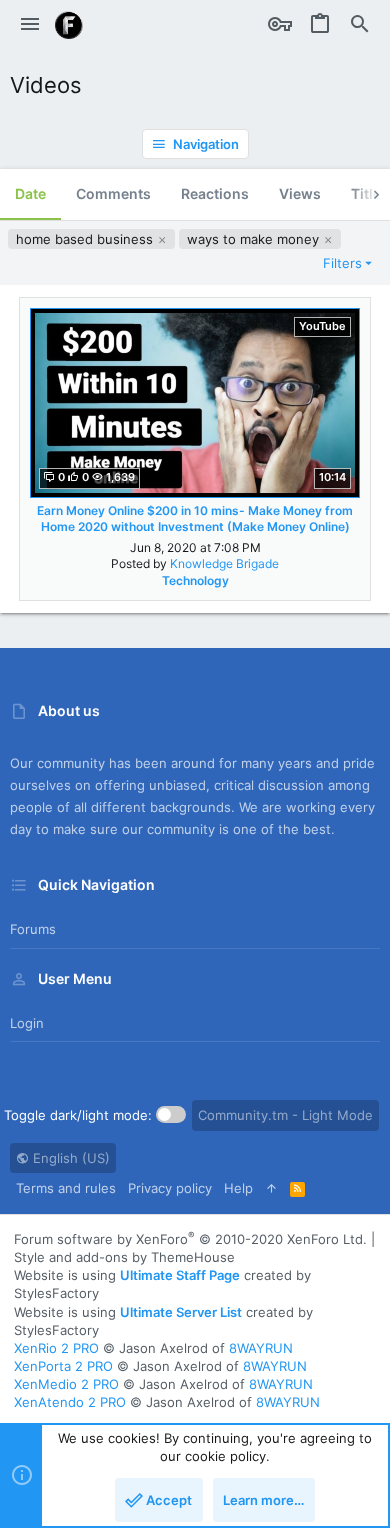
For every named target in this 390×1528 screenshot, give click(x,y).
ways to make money (255, 239)
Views (300, 193)
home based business (86, 239)
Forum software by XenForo (190, 1239)
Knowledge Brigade (224, 563)
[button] (30, 25)
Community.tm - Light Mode (285, 1115)
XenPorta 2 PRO (63, 1366)
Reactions (215, 193)
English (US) (69, 1158)
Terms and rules (66, 1188)
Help (238, 1188)
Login (27, 1023)
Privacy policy (170, 1188)
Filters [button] (342, 263)
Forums (33, 929)
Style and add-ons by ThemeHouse (124, 1257)
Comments (113, 193)
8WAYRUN (261, 1348)
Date (30, 193)
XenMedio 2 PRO (66, 1384)
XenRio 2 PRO (56, 1348)
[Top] (271, 1188)
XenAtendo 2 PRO (70, 1402)
